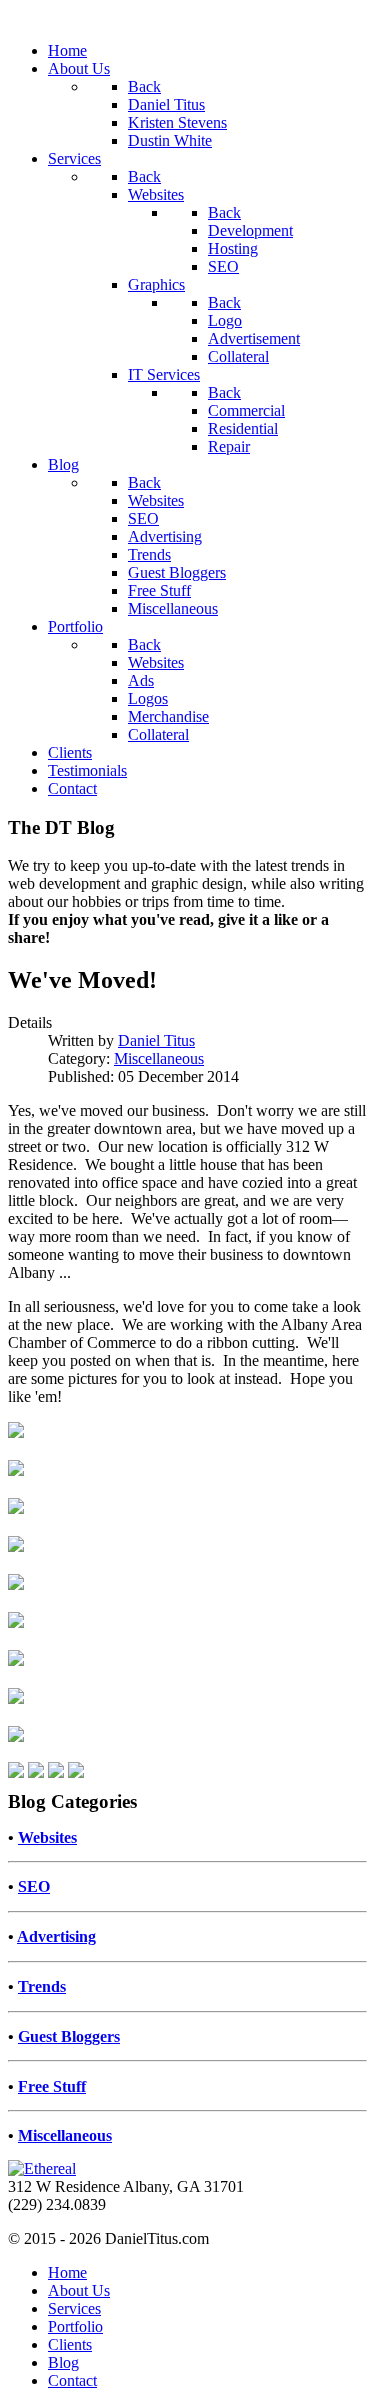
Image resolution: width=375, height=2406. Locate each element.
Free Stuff (52, 2086)
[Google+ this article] (76, 1772)
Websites (47, 1837)
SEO (34, 1886)
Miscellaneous (159, 1058)
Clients (70, 2344)
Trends (42, 1986)
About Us (79, 2290)
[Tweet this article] (16, 1772)
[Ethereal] (42, 2168)
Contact (72, 2380)
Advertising (56, 1936)
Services (74, 2308)
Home (67, 2272)
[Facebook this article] (56, 1772)
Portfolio (75, 2326)
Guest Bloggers (69, 2036)
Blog (63, 2362)
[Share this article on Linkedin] (36, 1772)
